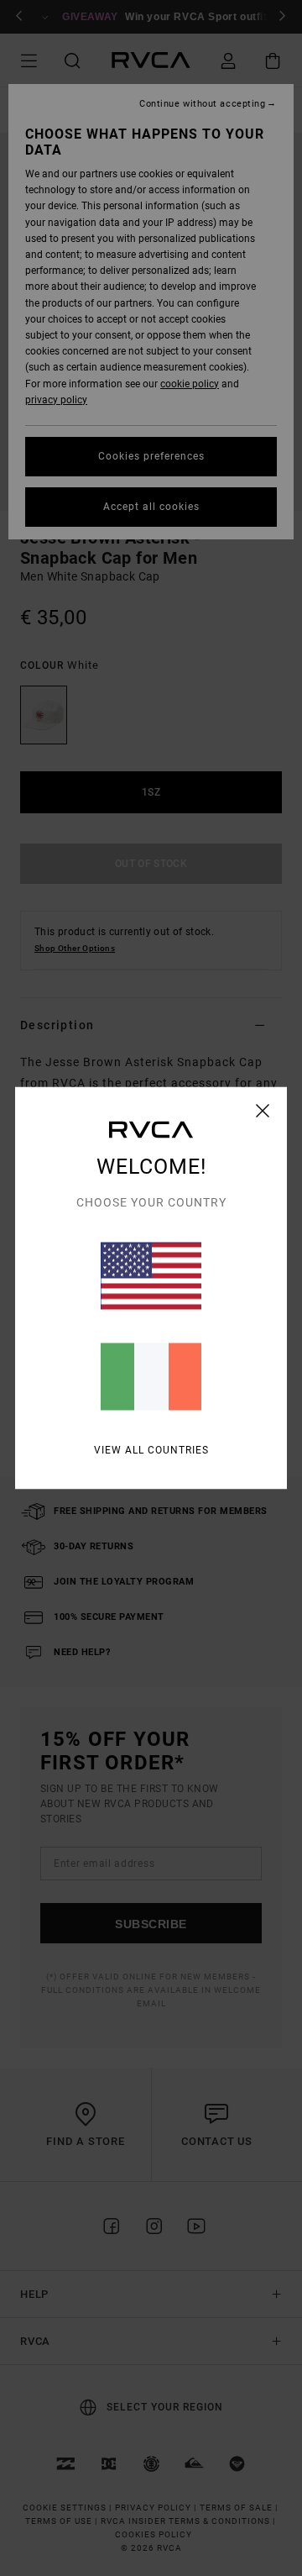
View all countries (151, 1450)
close (263, 1111)
